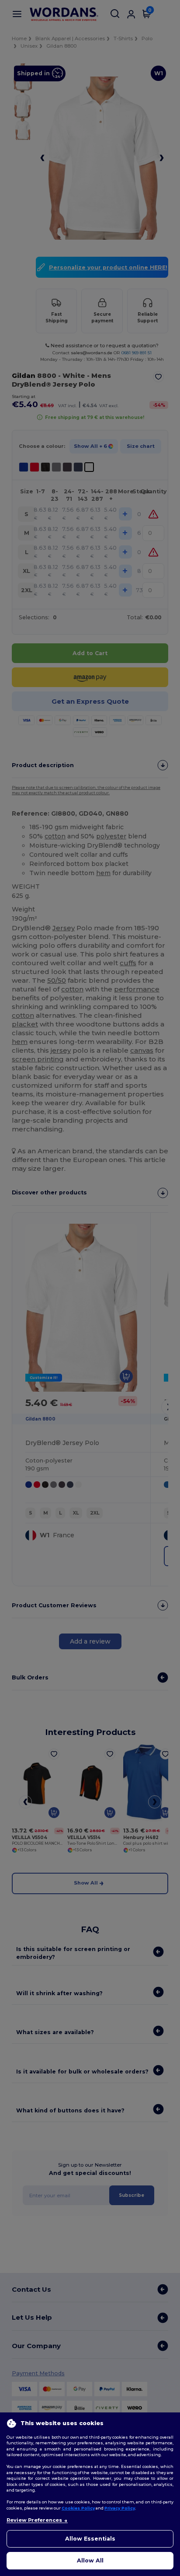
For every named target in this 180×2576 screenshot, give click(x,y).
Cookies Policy (78, 2508)
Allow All (90, 2560)
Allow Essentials (90, 2539)
